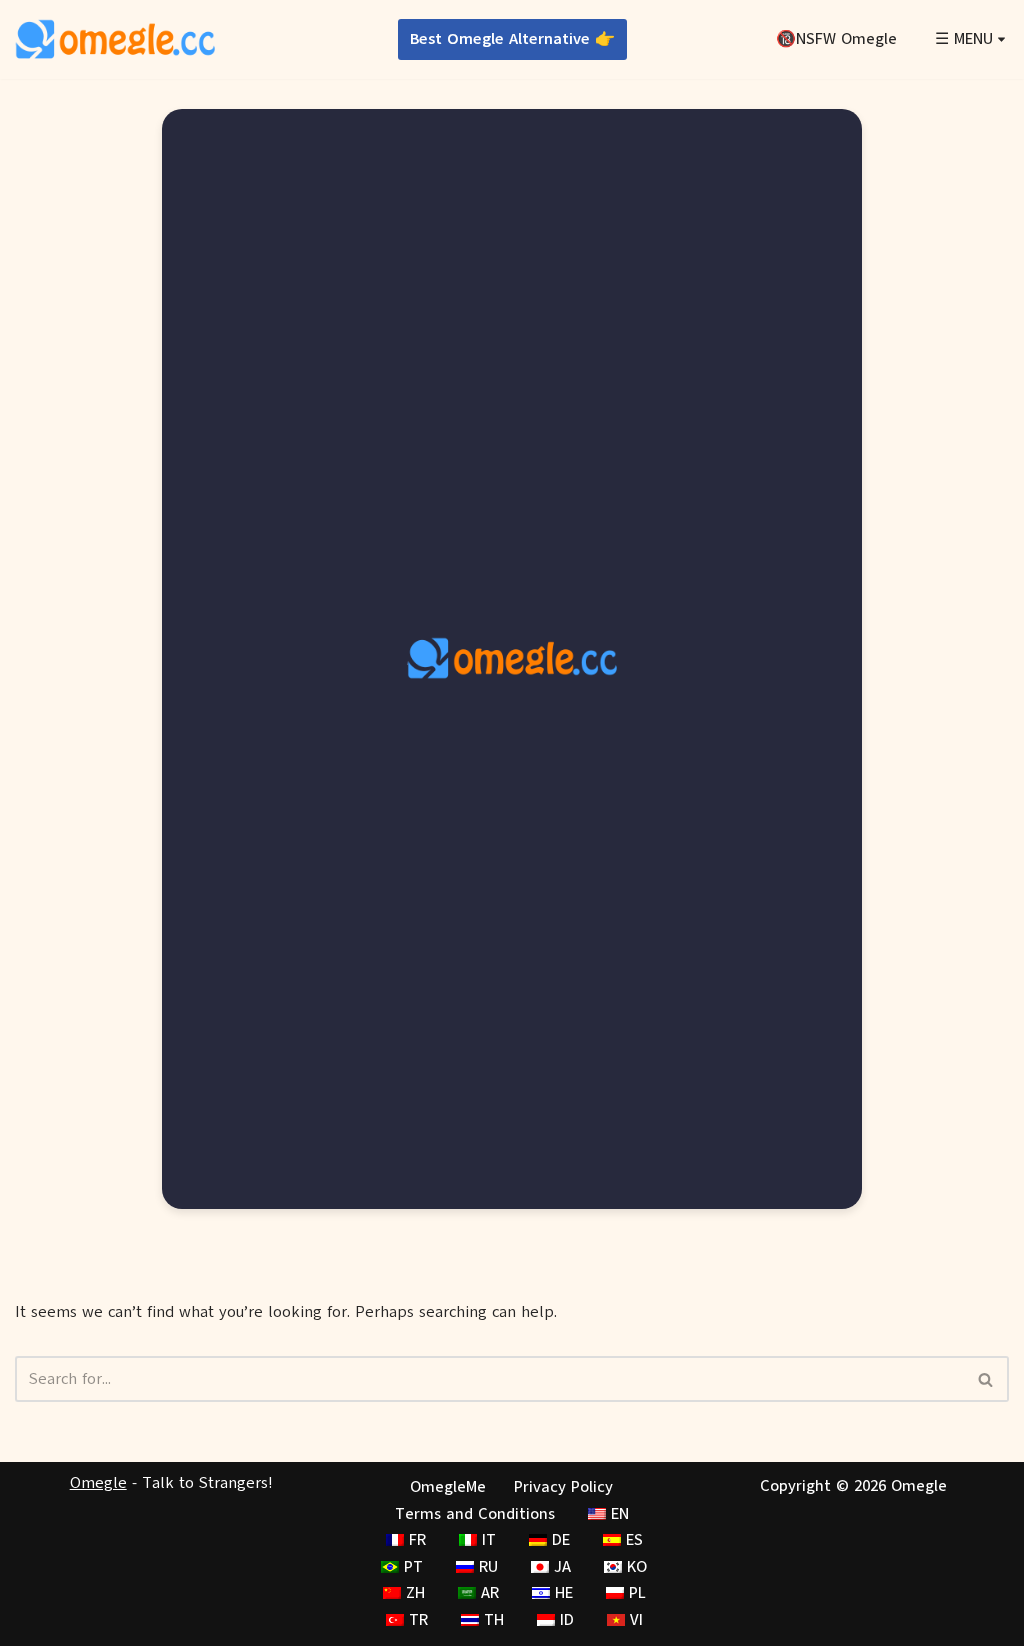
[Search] (986, 1379)
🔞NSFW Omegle (836, 39)
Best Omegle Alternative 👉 (512, 39)
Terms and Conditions (475, 1514)
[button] (1001, 39)
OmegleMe (448, 1487)
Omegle (98, 1483)
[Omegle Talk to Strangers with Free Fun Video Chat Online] (115, 39)
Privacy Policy (563, 1487)
